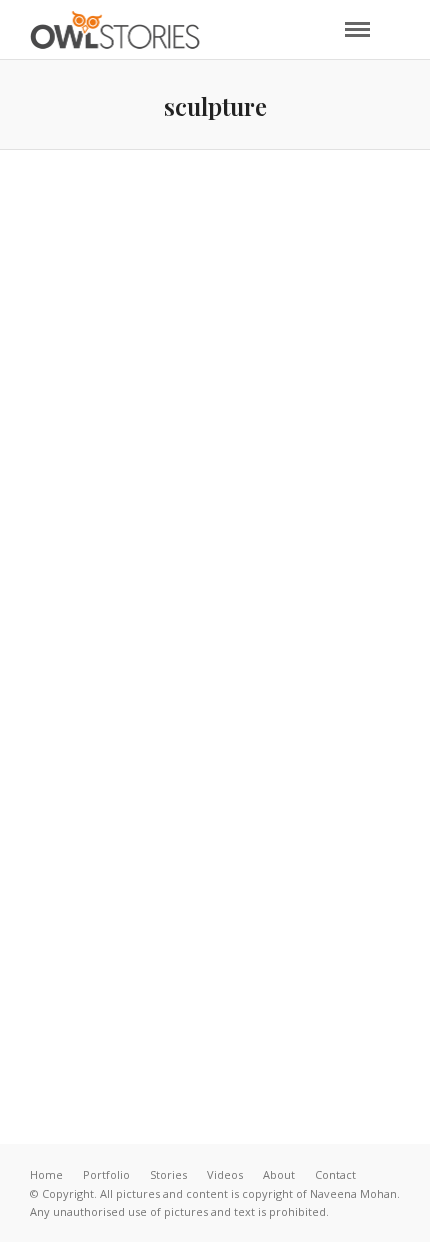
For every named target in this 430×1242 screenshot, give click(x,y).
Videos (225, 1174)
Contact (335, 1174)
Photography (273, 463)
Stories (168, 1174)
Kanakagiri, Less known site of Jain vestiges (215, 503)
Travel (369, 463)
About (279, 1174)
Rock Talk (215, 973)
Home (46, 1174)
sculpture (279, 930)
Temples (368, 930)
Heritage (169, 463)
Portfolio (106, 1174)
